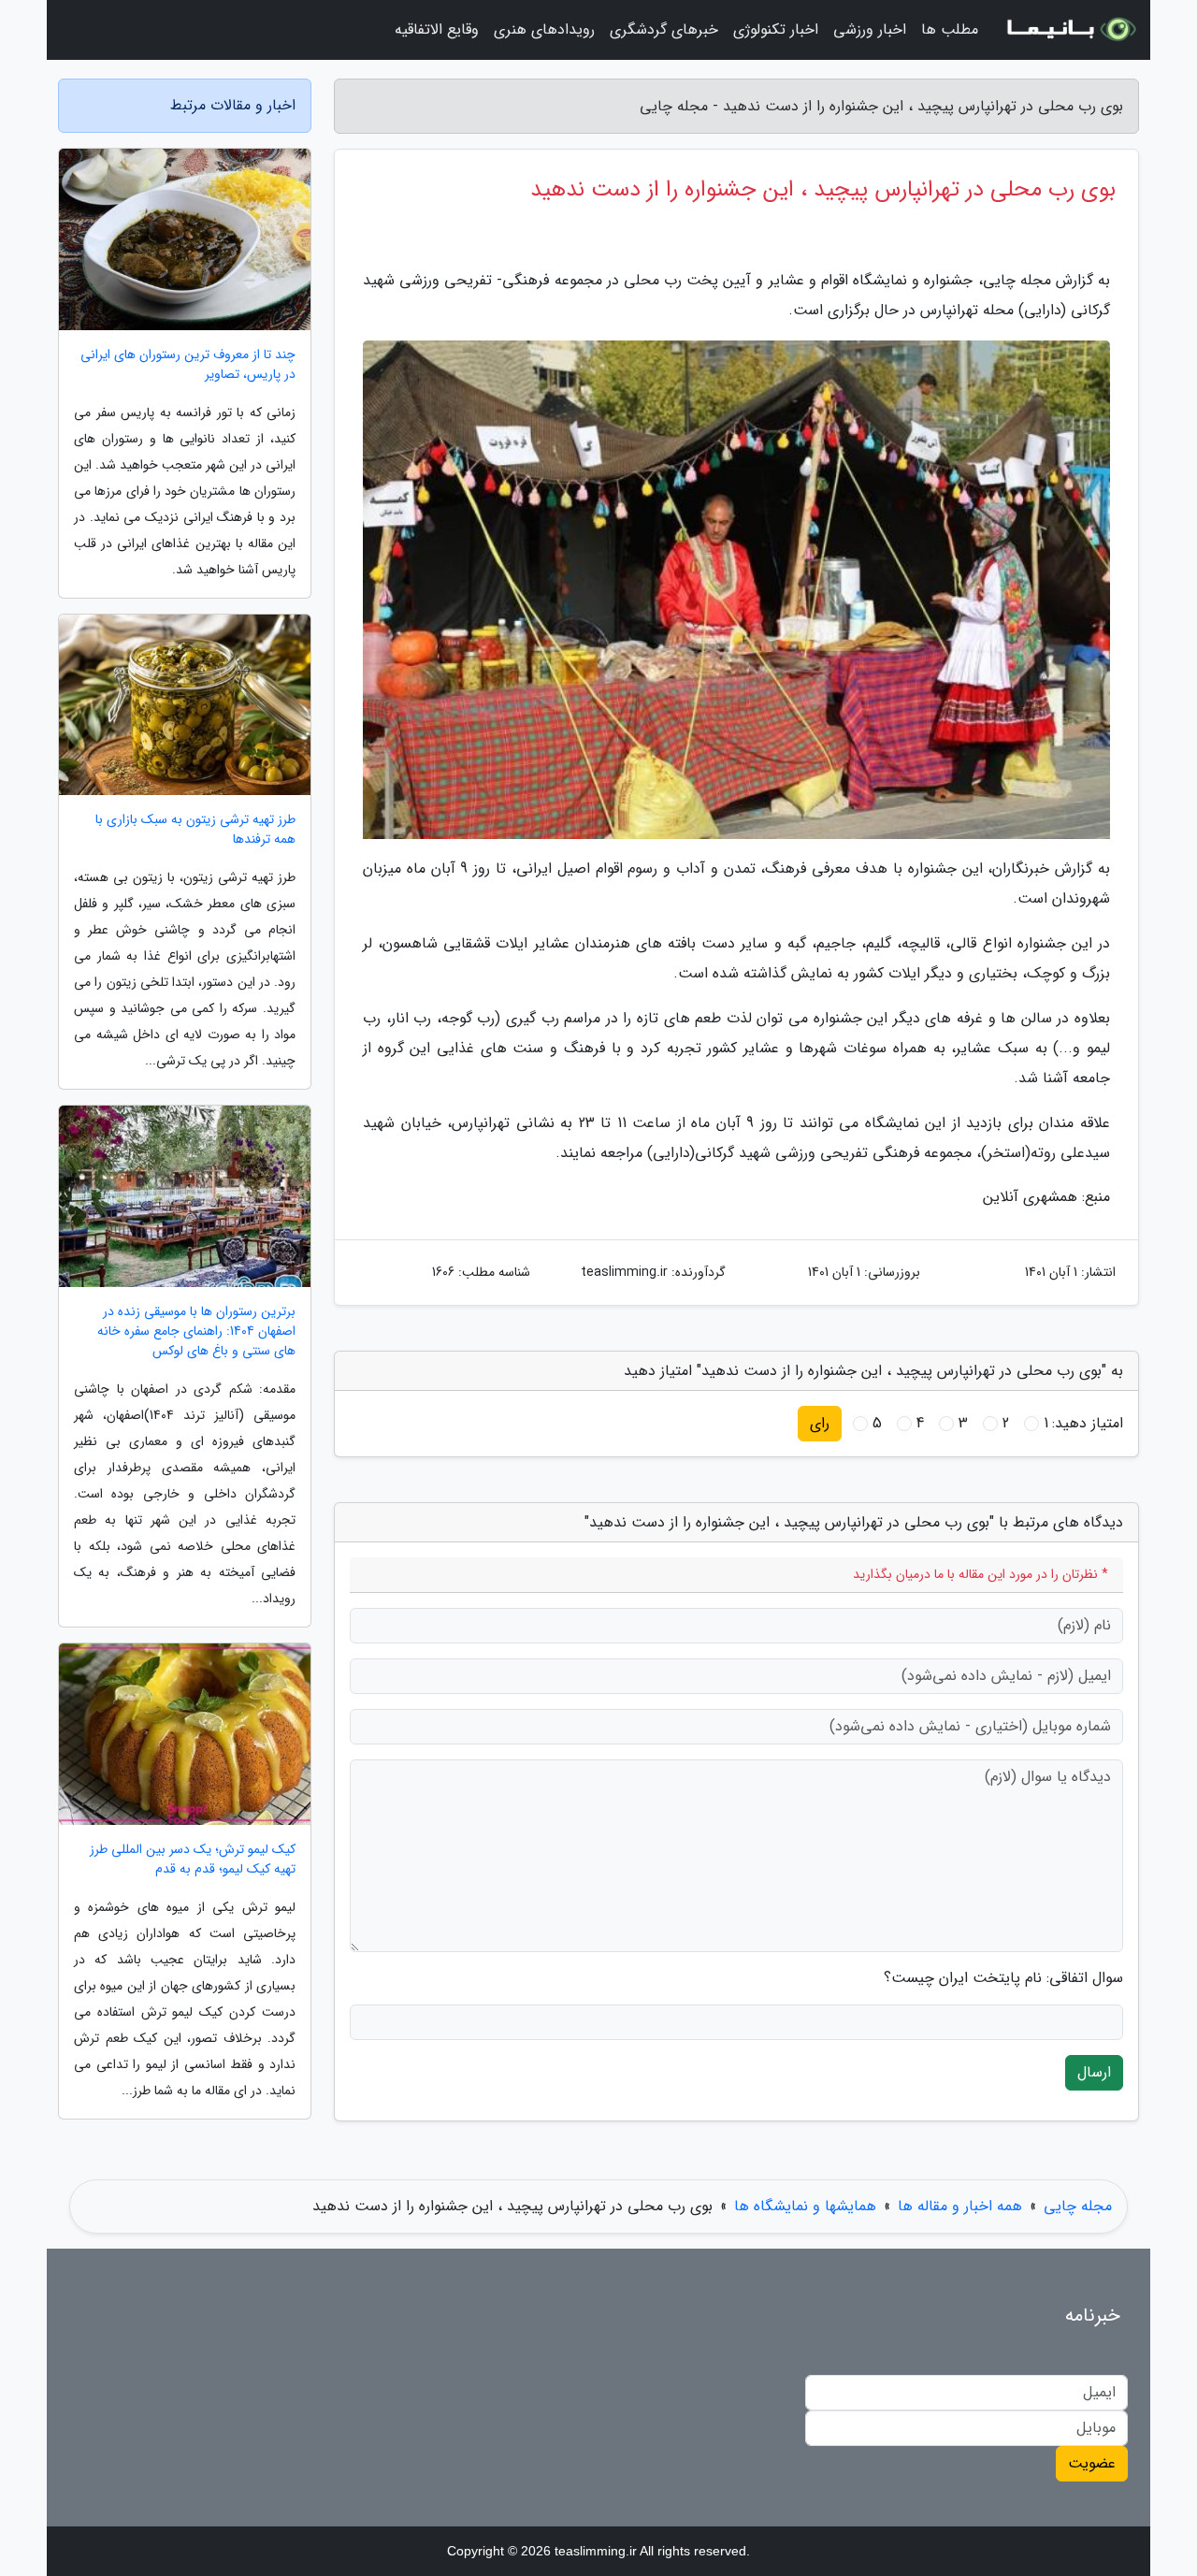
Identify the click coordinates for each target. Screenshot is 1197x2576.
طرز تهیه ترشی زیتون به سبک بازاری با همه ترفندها (195, 830)
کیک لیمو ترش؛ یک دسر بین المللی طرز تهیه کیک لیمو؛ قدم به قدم (193, 1860)
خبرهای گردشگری (664, 29)
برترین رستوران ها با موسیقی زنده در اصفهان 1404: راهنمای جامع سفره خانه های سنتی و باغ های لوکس (196, 1331)
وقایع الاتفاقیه (437, 29)
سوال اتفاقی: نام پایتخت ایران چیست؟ (1003, 1978)
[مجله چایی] (1070, 30)
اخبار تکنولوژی (776, 29)
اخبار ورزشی (870, 29)
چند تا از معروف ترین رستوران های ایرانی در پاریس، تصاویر (188, 365)
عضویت (1092, 2463)
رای (820, 1423)
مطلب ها (950, 29)
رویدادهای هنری (544, 29)
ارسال (1094, 2072)
